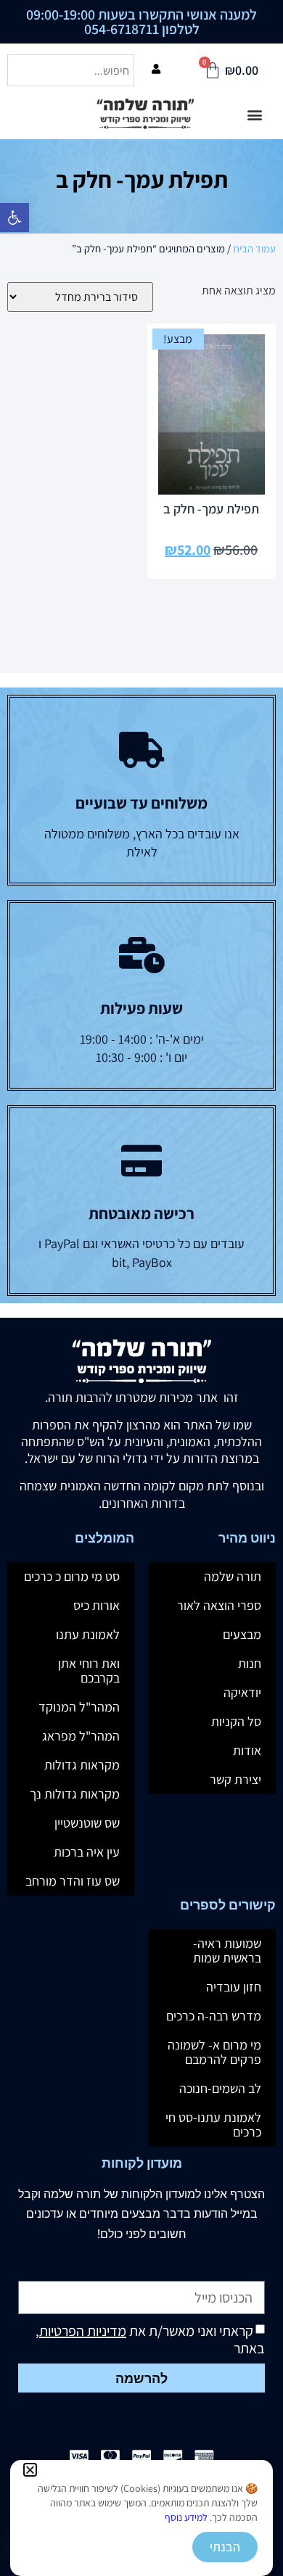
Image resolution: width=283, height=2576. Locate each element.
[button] (30, 2470)
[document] (141, 1288)
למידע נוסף (186, 2517)
